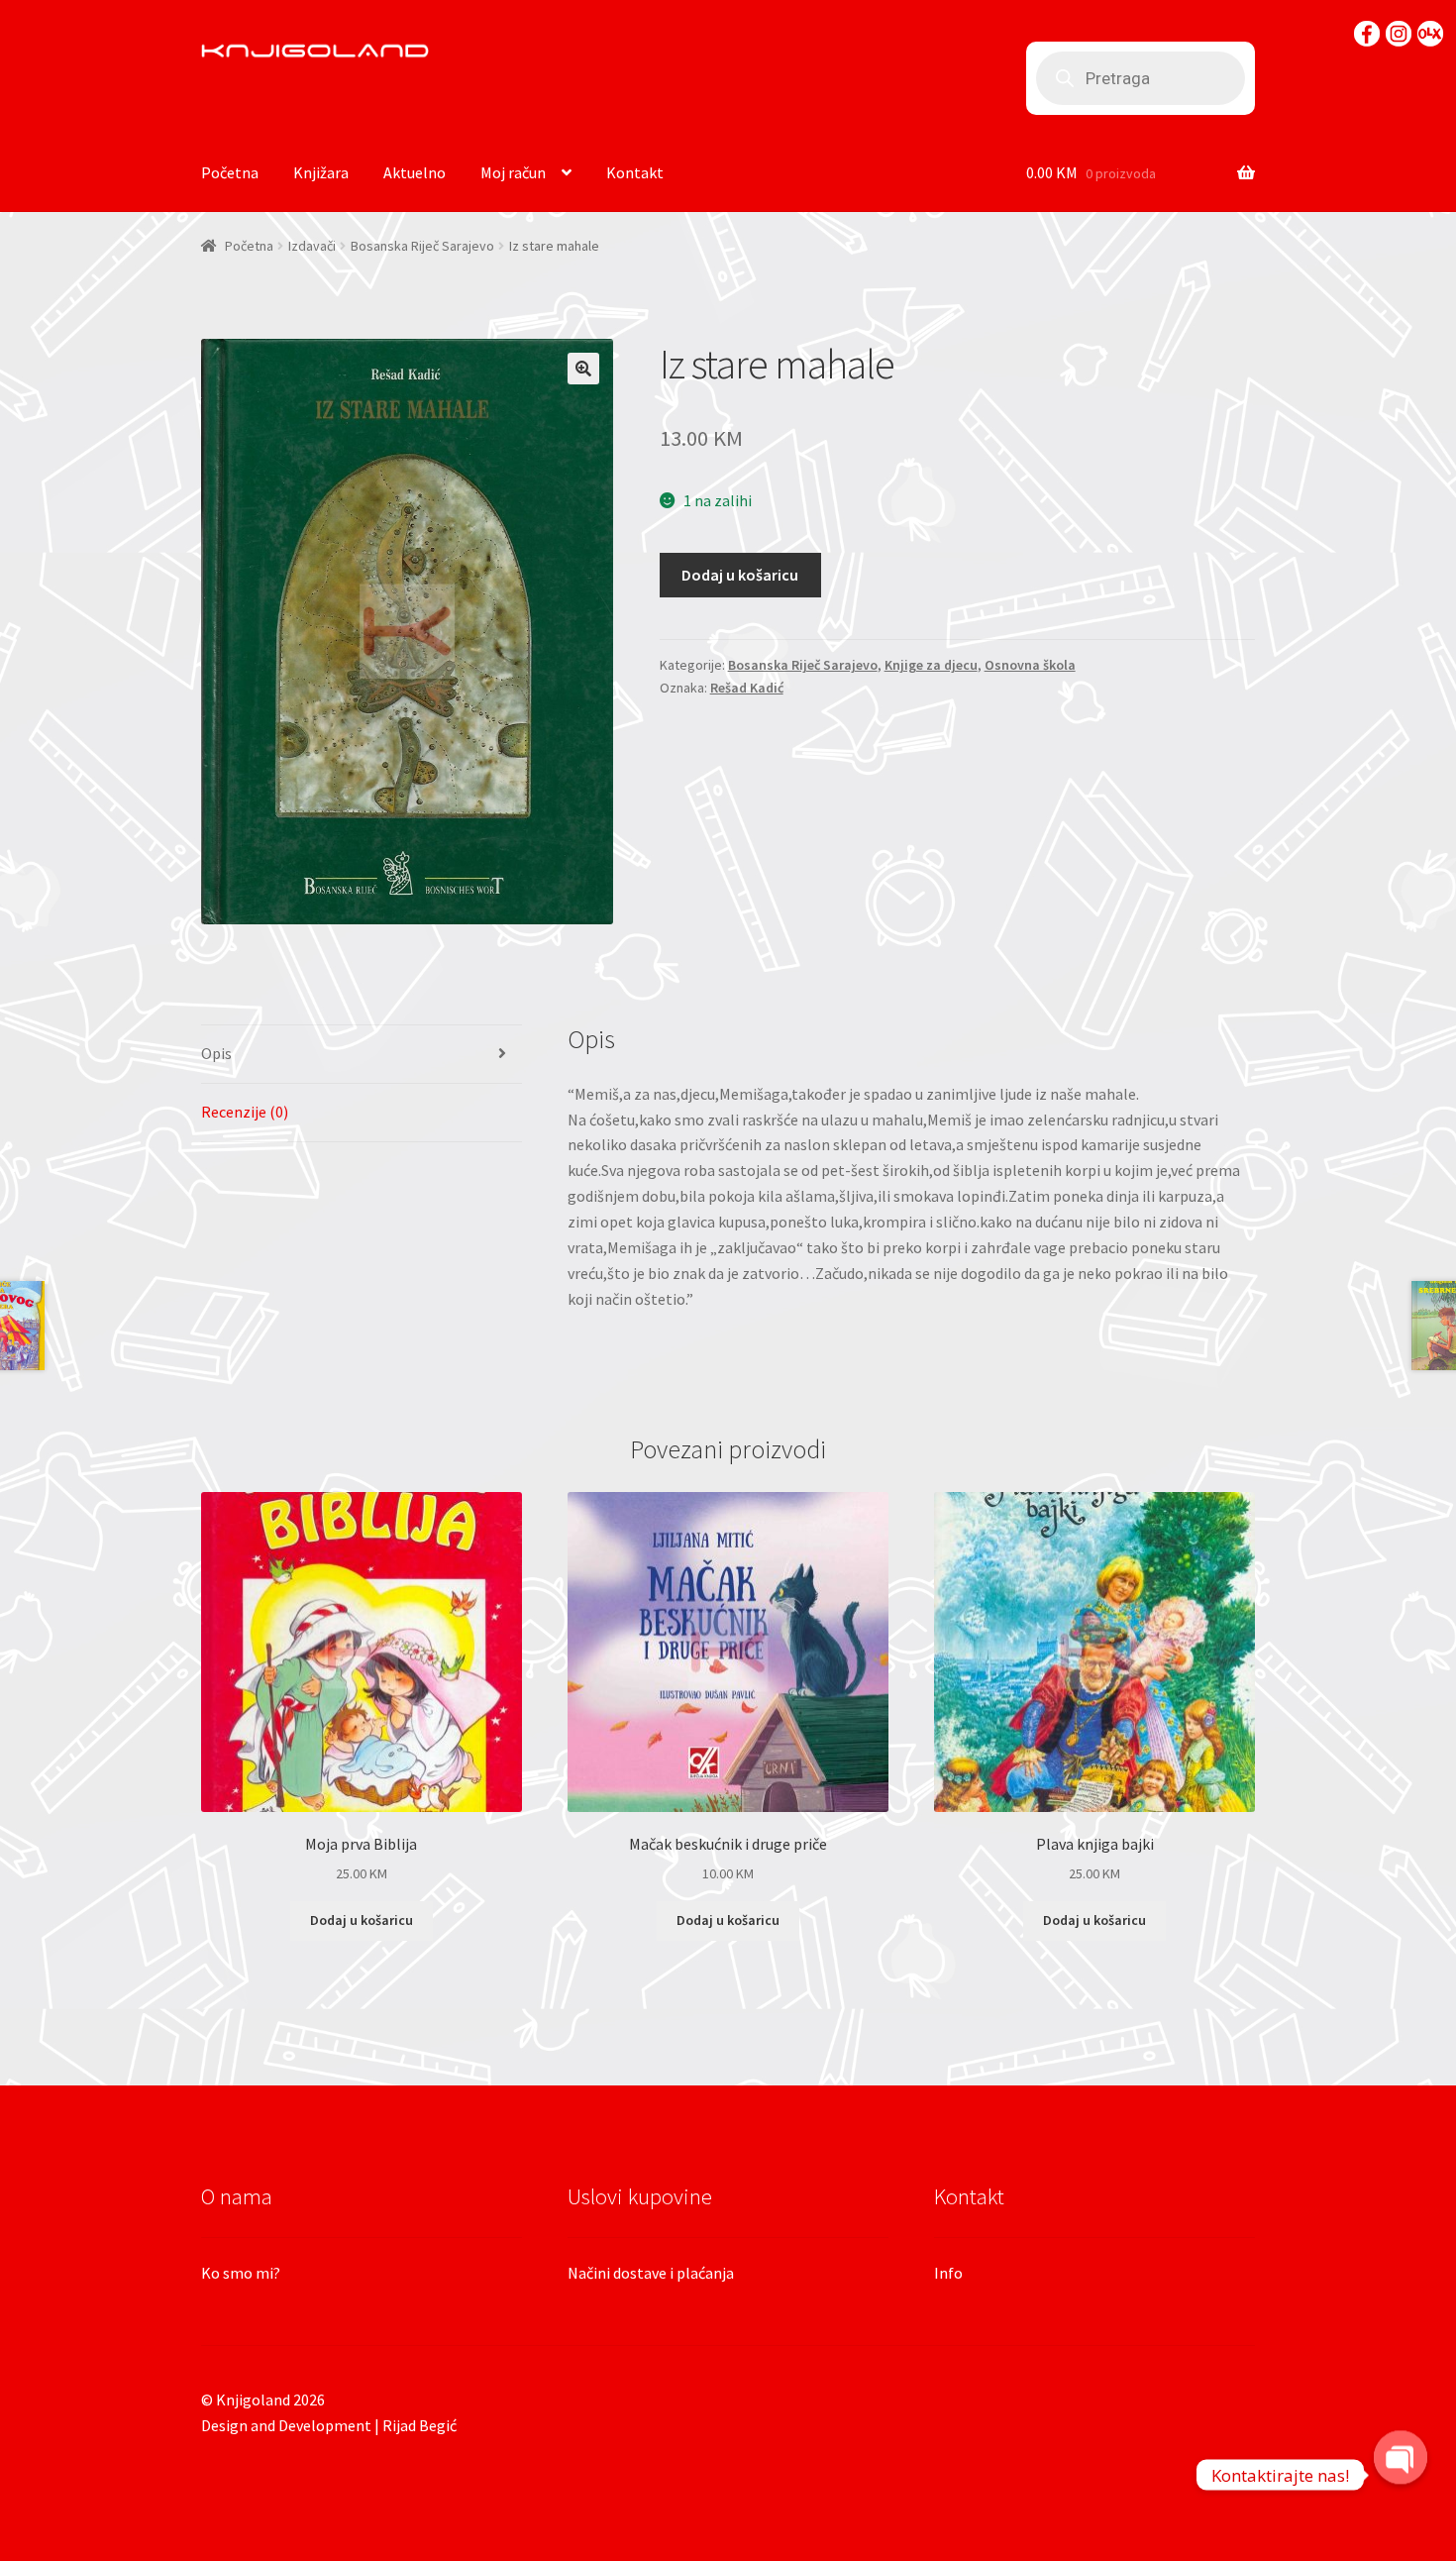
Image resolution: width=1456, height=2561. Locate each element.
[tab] (362, 1055)
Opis (216, 1053)
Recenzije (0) (245, 1112)
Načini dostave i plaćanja (651, 2273)
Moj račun (513, 172)
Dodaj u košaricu (740, 575)
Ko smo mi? (241, 2273)
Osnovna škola (1030, 665)
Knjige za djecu (931, 665)
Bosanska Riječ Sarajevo (422, 246)
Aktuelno (415, 172)
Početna (230, 172)
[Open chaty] (1401, 2475)
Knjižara (321, 172)
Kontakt (635, 172)
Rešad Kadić (747, 688)
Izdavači (312, 246)
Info (948, 2273)
